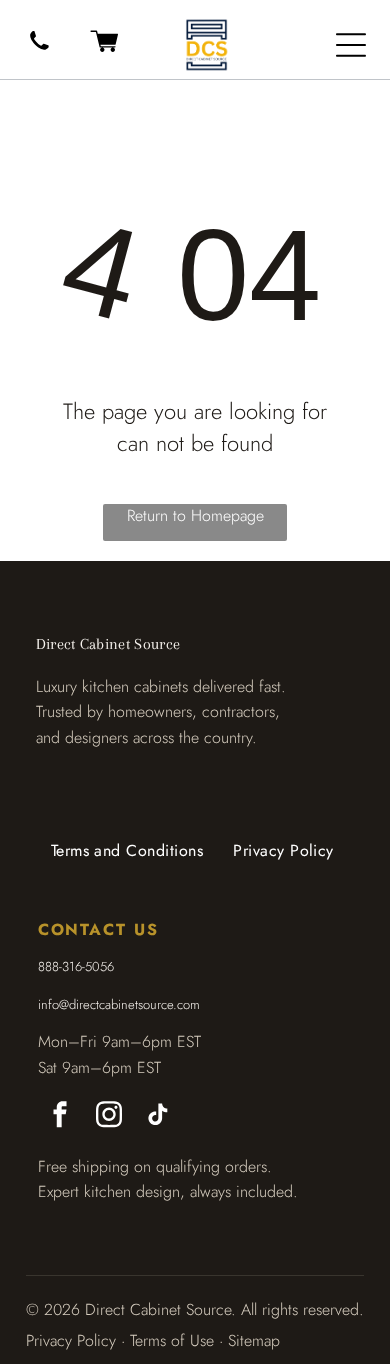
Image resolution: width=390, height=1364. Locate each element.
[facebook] (60, 1117)
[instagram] (109, 1117)
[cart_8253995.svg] (104, 52)
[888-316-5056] (39, 50)
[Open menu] (351, 45)
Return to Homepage (195, 515)
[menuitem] (127, 851)
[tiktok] (158, 1117)
